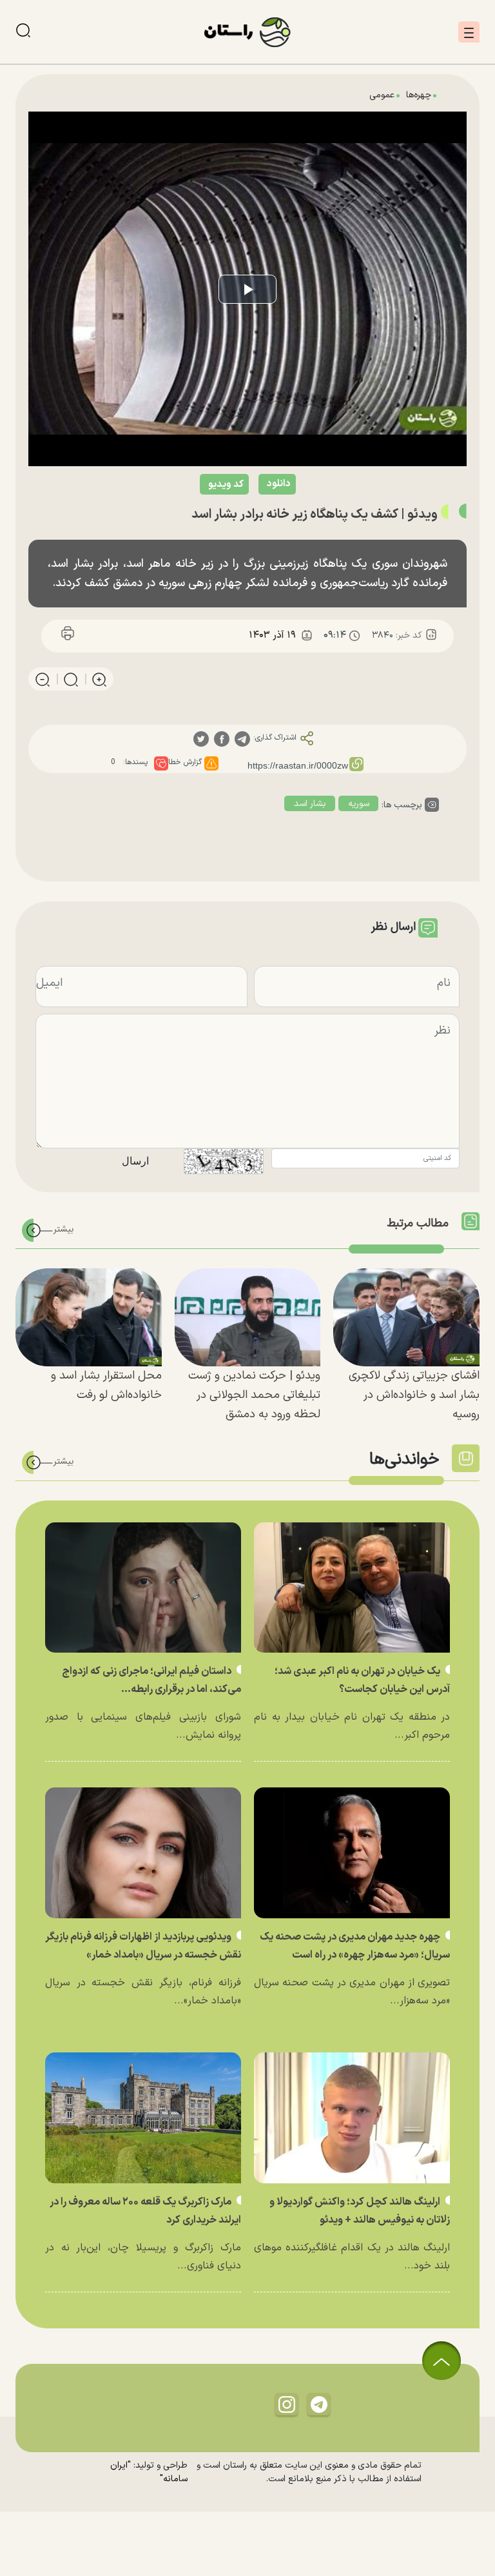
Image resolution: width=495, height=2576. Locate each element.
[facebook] (222, 739)
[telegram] (242, 739)
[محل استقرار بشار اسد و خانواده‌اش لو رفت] (89, 1317)
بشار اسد (310, 804)
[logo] (247, 32)
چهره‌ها (419, 95)
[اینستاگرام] (287, 2404)
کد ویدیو (226, 485)
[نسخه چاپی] (68, 635)
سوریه (359, 804)
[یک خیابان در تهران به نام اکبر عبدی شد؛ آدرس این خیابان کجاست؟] (352, 1588)
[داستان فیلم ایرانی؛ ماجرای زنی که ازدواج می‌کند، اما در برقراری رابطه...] (143, 1588)
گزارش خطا (185, 762)
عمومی (382, 95)
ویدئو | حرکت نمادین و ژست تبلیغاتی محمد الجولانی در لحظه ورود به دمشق (254, 1395)
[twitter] (201, 739)
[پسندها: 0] (161, 763)
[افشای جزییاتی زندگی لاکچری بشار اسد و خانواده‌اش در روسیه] (406, 1317)
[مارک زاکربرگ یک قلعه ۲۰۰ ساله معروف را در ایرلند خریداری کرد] (143, 2118)
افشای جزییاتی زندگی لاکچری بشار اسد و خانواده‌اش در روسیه (414, 1395)
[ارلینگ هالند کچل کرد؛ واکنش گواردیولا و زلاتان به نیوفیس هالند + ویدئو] (352, 2118)
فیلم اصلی (251, 517)
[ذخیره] (97, 635)
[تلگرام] (319, 2404)
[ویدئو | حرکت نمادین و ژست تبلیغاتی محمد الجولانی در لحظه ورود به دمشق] (248, 1317)
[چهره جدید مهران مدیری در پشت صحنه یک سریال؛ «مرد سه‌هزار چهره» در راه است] (352, 1853)
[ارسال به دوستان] (127, 635)
